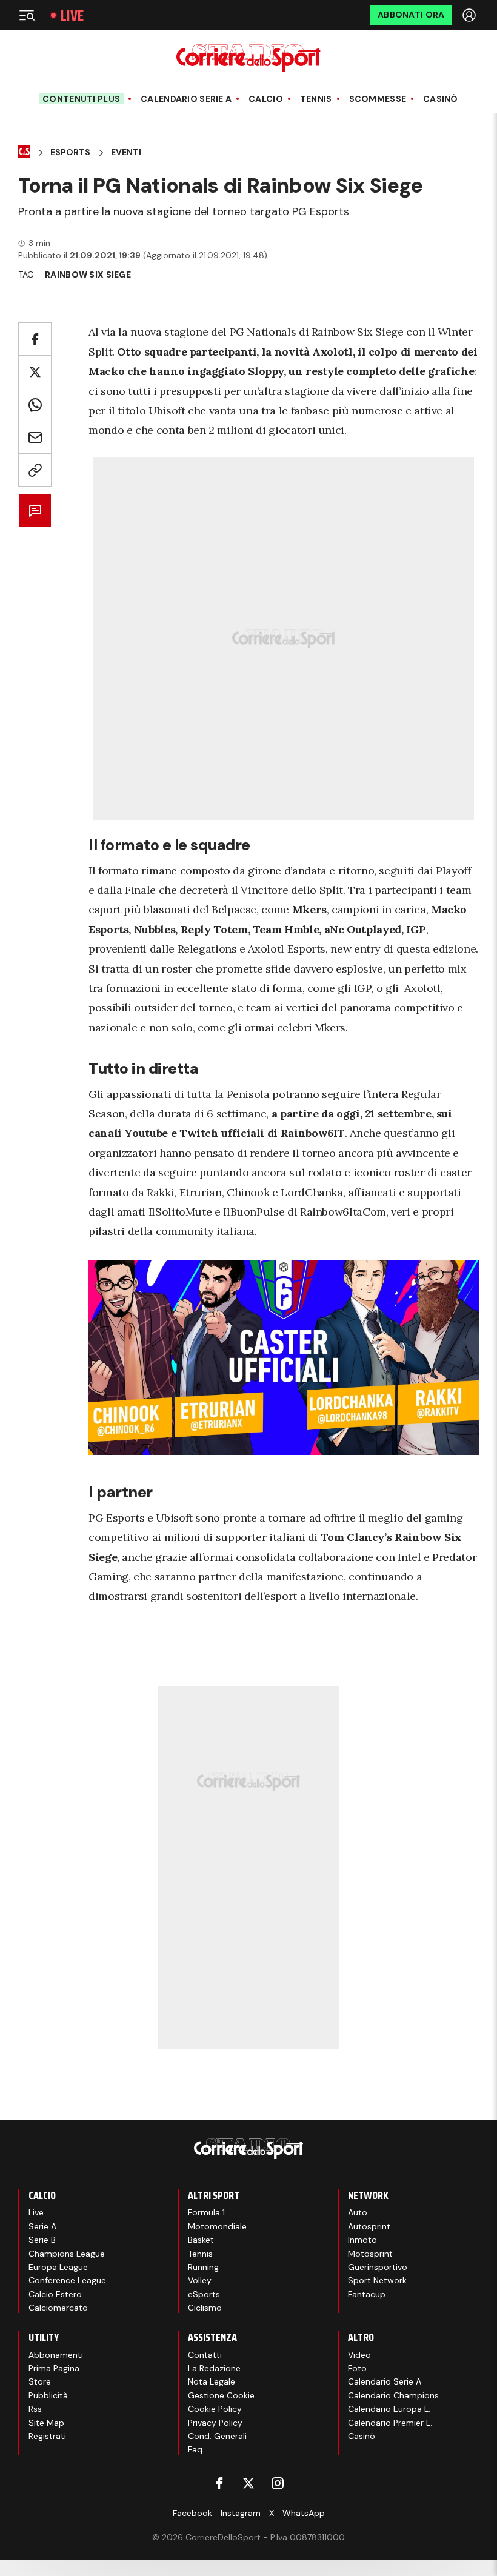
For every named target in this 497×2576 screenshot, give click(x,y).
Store (40, 2381)
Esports (70, 152)
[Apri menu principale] (27, 15)
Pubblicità (48, 2395)
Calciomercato (58, 2308)
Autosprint (369, 2226)
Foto (357, 2368)
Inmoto (362, 2240)
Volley (200, 2280)
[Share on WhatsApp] (35, 404)
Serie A (42, 2226)
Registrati (47, 2436)
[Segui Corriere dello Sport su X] (248, 2483)
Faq (195, 2449)
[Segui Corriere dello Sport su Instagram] (278, 2483)
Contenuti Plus (81, 99)
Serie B (42, 2240)
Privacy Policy (215, 2423)
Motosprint (370, 2254)
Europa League (58, 2267)
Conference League (67, 2280)
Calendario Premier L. (390, 2423)
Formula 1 (206, 2212)
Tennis (316, 99)
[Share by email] (35, 437)
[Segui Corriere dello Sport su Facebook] (219, 2483)
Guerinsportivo (378, 2267)
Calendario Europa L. (389, 2409)
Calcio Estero (55, 2294)
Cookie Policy (215, 2409)
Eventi (126, 152)
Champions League (67, 2254)
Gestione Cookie (221, 2395)
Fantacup (367, 2294)
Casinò (441, 99)
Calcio (266, 99)
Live (72, 15)
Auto (358, 2212)
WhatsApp (304, 2513)
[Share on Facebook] (35, 339)
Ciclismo (205, 2308)
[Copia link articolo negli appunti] (35, 470)
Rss (35, 2409)
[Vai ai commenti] (35, 511)
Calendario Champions (393, 2395)
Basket (201, 2240)
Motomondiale (217, 2226)
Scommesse (378, 99)
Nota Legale (212, 2381)
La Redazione (214, 2368)
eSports (204, 2294)
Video (359, 2355)
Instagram (241, 2513)
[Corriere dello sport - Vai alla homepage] (248, 58)
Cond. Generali (217, 2436)
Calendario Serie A (186, 99)
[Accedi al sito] (470, 15)
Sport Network (377, 2280)
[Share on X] (35, 372)
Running (203, 2267)
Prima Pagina (54, 2368)
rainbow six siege (88, 275)
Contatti (205, 2355)
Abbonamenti (56, 2355)
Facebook (192, 2513)
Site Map (46, 2423)
